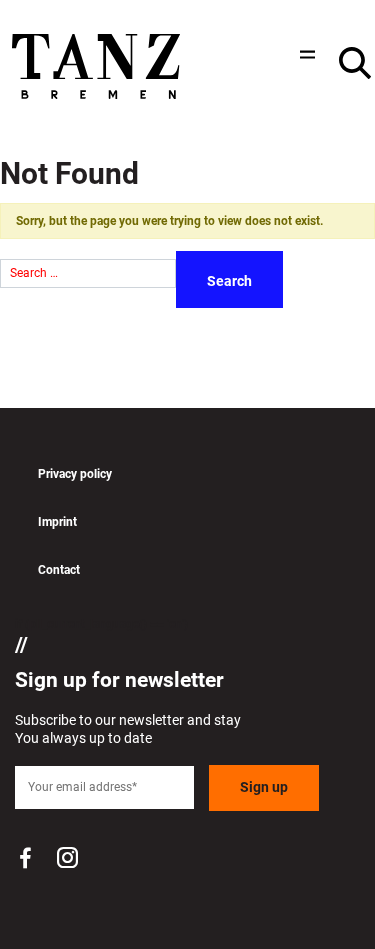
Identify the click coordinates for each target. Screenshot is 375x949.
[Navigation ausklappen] (305, 54)
